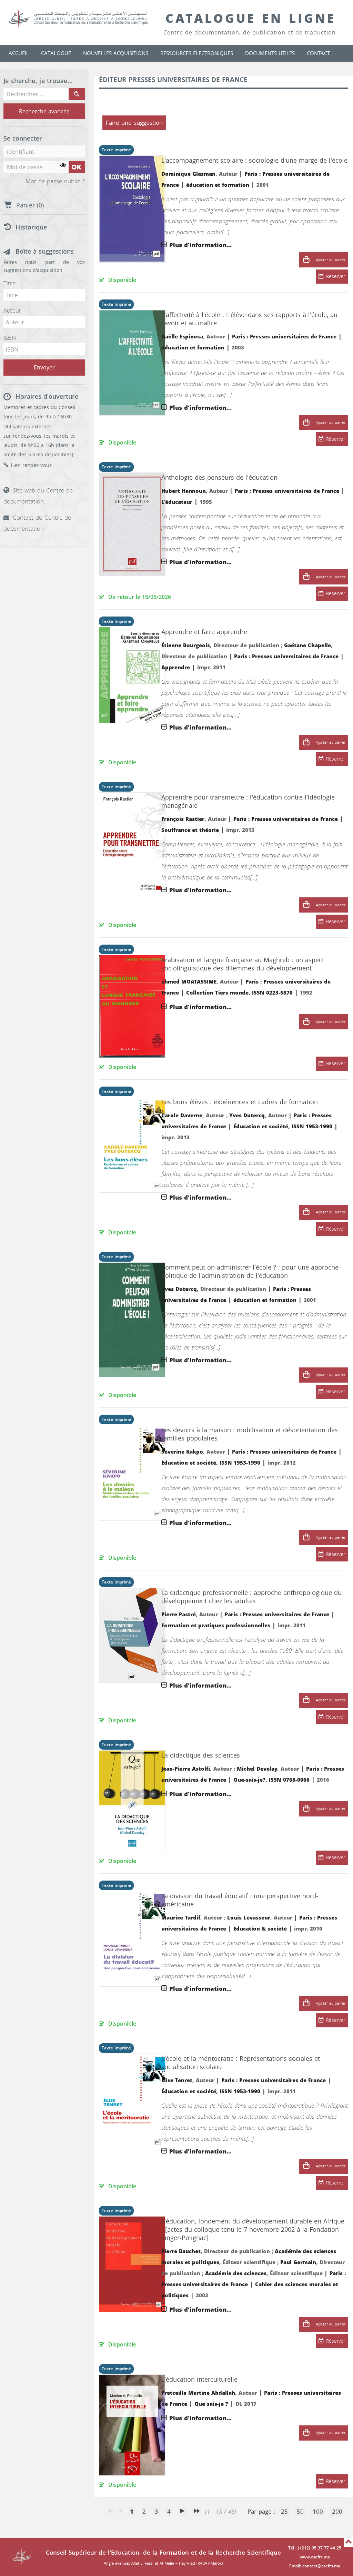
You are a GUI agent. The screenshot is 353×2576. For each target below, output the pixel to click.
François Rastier (183, 819)
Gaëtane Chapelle (307, 645)
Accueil (19, 53)
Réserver (336, 277)
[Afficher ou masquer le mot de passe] (63, 166)
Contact (318, 53)
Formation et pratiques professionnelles (216, 1626)
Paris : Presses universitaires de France (284, 337)
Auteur (12, 310)
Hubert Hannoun (184, 491)
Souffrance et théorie (190, 830)
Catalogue (56, 53)
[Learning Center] (85, 19)
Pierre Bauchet (181, 2251)
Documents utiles (270, 53)
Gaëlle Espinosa (182, 337)
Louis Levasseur (249, 1918)
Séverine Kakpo (182, 1452)
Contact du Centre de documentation (37, 523)
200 (337, 2512)
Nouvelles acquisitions (116, 53)
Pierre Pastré (179, 1615)
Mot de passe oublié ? (55, 182)
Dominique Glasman (188, 174)
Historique (31, 227)
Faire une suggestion (134, 123)
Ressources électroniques (197, 53)
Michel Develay (257, 1769)
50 (300, 2512)
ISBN (10, 338)
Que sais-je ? (211, 2404)
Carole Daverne (182, 1116)
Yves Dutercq (247, 1116)
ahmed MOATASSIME (189, 982)
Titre (9, 283)
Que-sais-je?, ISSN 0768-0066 (271, 1780)
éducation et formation (218, 185)
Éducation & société (260, 1929)
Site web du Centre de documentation (38, 496)
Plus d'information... (200, 245)
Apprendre (176, 668)
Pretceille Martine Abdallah (198, 2393)
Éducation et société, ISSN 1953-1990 (283, 1127)
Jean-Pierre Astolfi (186, 1769)
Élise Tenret (177, 2080)
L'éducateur (177, 502)
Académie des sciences (236, 2273)
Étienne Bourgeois (186, 645)
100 (318, 2512)
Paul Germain (298, 2262)
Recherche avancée (44, 111)
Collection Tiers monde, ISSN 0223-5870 (239, 993)
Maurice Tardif (181, 1918)
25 (284, 2512)
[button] (306, 260)
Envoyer (44, 368)
